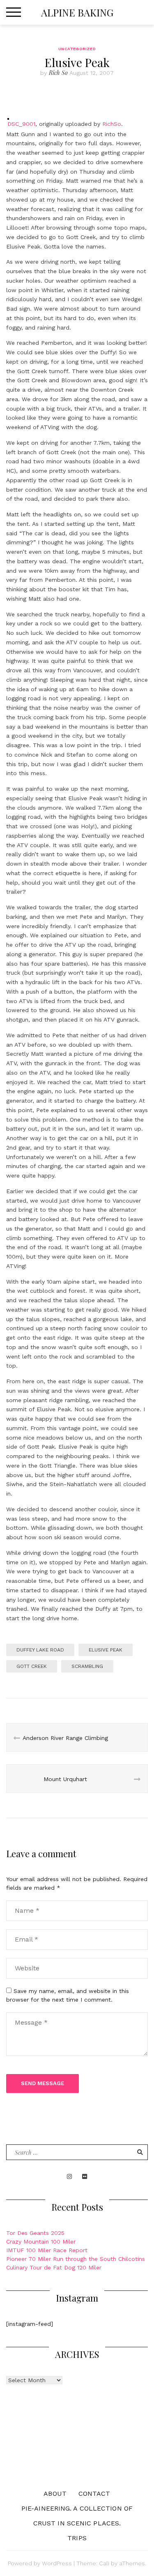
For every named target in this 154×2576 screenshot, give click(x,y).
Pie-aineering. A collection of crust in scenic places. (77, 2516)
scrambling (87, 1666)
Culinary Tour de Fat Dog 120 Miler (54, 2267)
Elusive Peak (106, 1650)
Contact (94, 2494)
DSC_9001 (21, 124)
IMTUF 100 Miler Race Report (47, 2250)
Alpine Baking (77, 12)
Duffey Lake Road (40, 1650)
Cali (104, 2563)
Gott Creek (32, 1666)
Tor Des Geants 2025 (35, 2233)
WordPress (57, 2563)
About (55, 2494)
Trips (77, 2538)
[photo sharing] (8, 110)
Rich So (58, 73)
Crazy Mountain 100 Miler (41, 2242)
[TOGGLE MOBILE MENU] (14, 12)
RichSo (112, 124)
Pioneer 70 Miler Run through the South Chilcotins (76, 2259)
